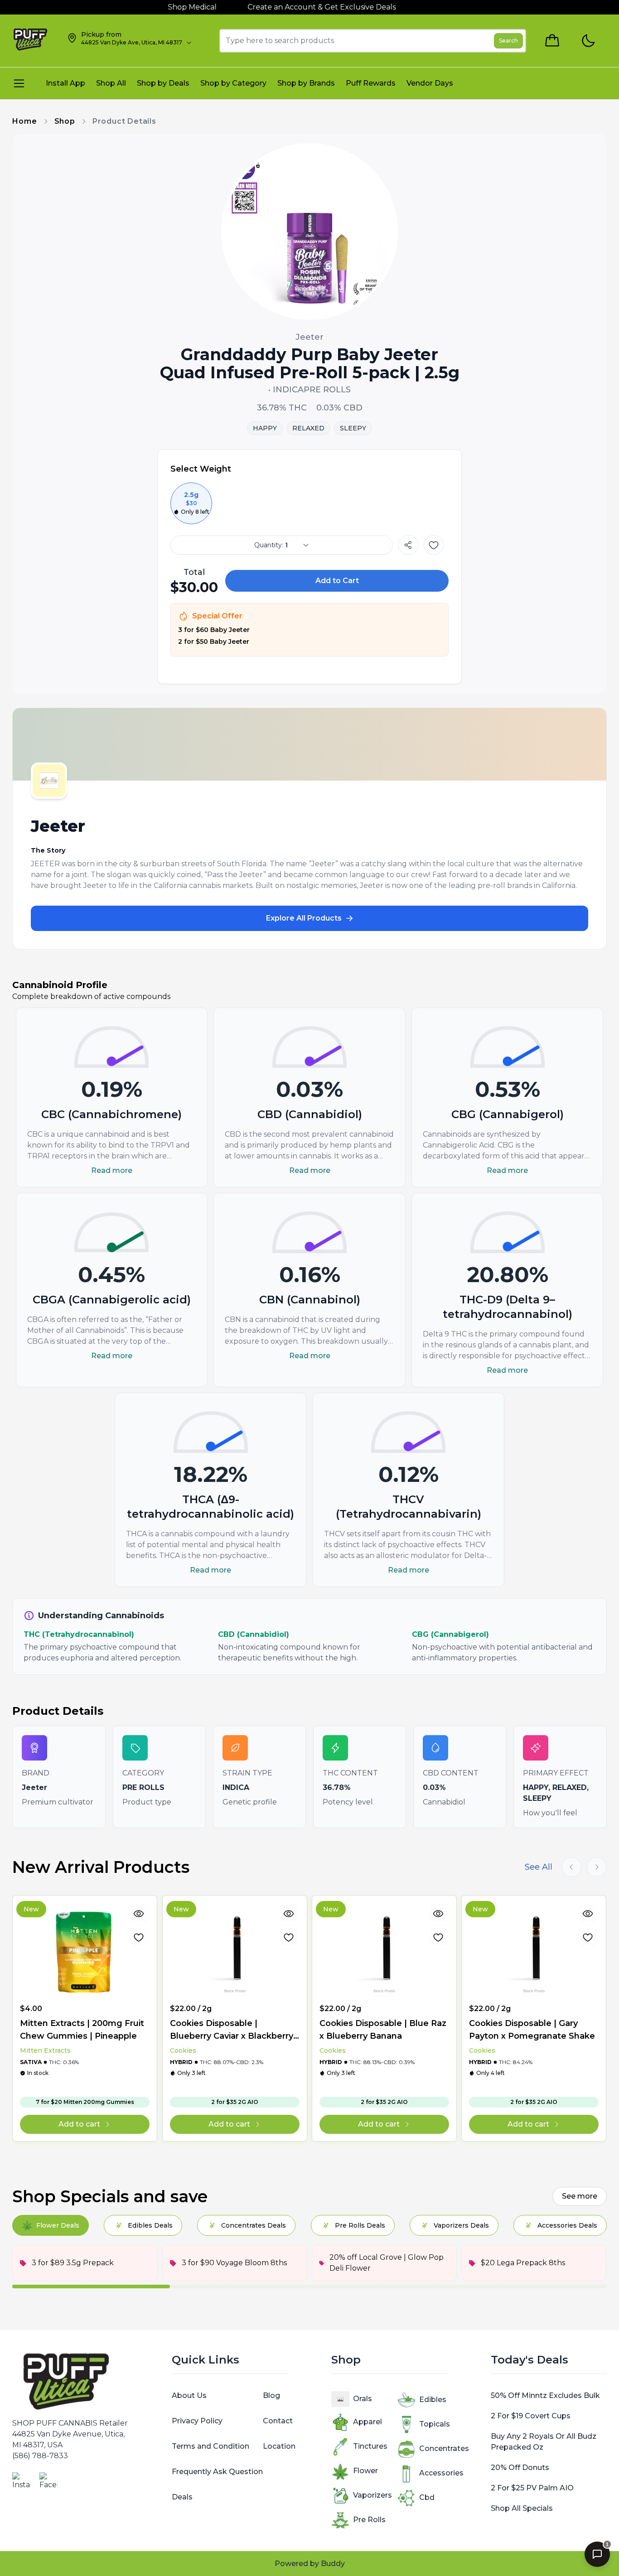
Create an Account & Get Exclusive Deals (283, 7)
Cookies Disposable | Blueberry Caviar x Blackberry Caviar (232, 2030)
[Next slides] (597, 1867)
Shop (65, 121)
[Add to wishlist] (434, 545)
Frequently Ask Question (217, 2472)
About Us (189, 2395)
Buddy (333, 2564)
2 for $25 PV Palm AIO (532, 2488)
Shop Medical (154, 7)
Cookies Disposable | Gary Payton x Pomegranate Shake (532, 2030)
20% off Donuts (520, 2467)
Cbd (427, 2497)
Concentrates (444, 2448)
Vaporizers (372, 2495)
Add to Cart (337, 581)
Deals (182, 2497)
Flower (365, 2471)
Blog (271, 2395)
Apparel (368, 2422)
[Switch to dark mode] (588, 41)
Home (24, 121)
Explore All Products (304, 918)
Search (508, 41)
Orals (363, 2399)
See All (539, 1867)
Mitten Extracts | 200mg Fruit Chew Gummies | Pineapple (82, 2030)
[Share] (408, 545)
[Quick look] (139, 1914)
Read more (112, 1170)
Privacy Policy (197, 2421)
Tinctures (370, 2446)
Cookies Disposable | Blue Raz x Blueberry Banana (383, 2030)
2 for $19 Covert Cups (531, 2416)
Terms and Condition (210, 2446)
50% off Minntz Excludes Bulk (545, 2395)
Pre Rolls (369, 2520)
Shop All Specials (522, 2508)
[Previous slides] (571, 1867)
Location (279, 2446)
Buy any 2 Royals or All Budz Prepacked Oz (544, 2442)
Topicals (435, 2424)
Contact (278, 2421)
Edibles (433, 2400)
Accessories (441, 2473)
